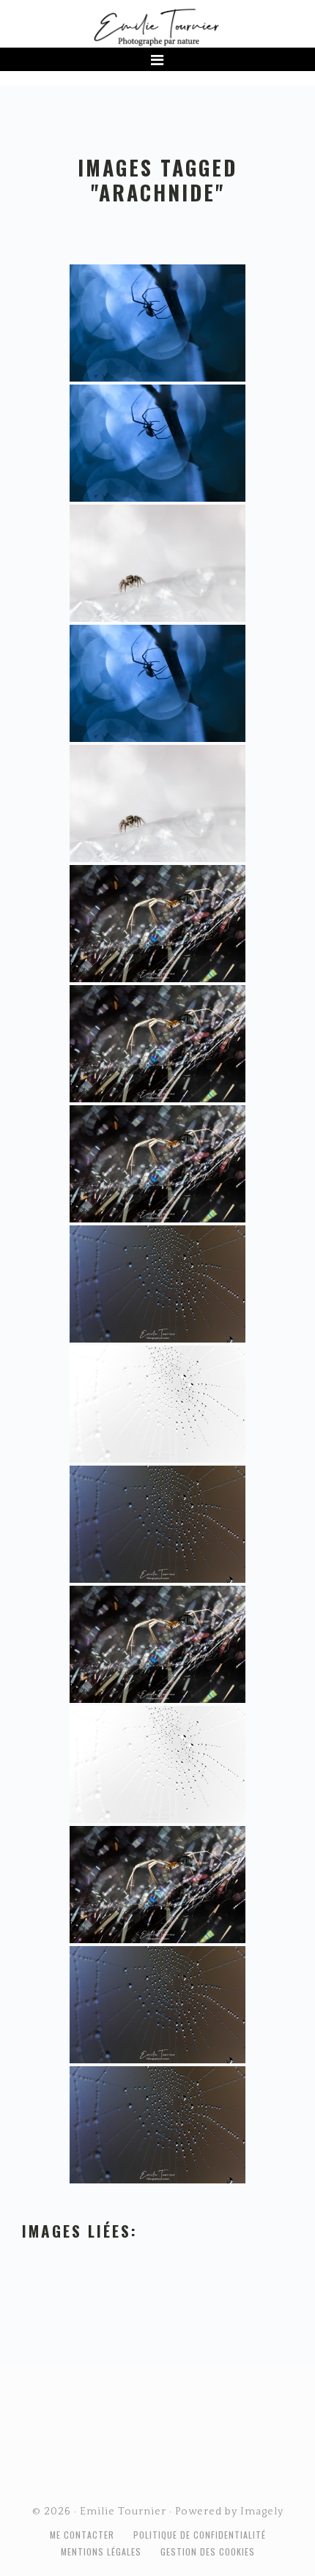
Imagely (262, 2512)
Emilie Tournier (157, 26)
